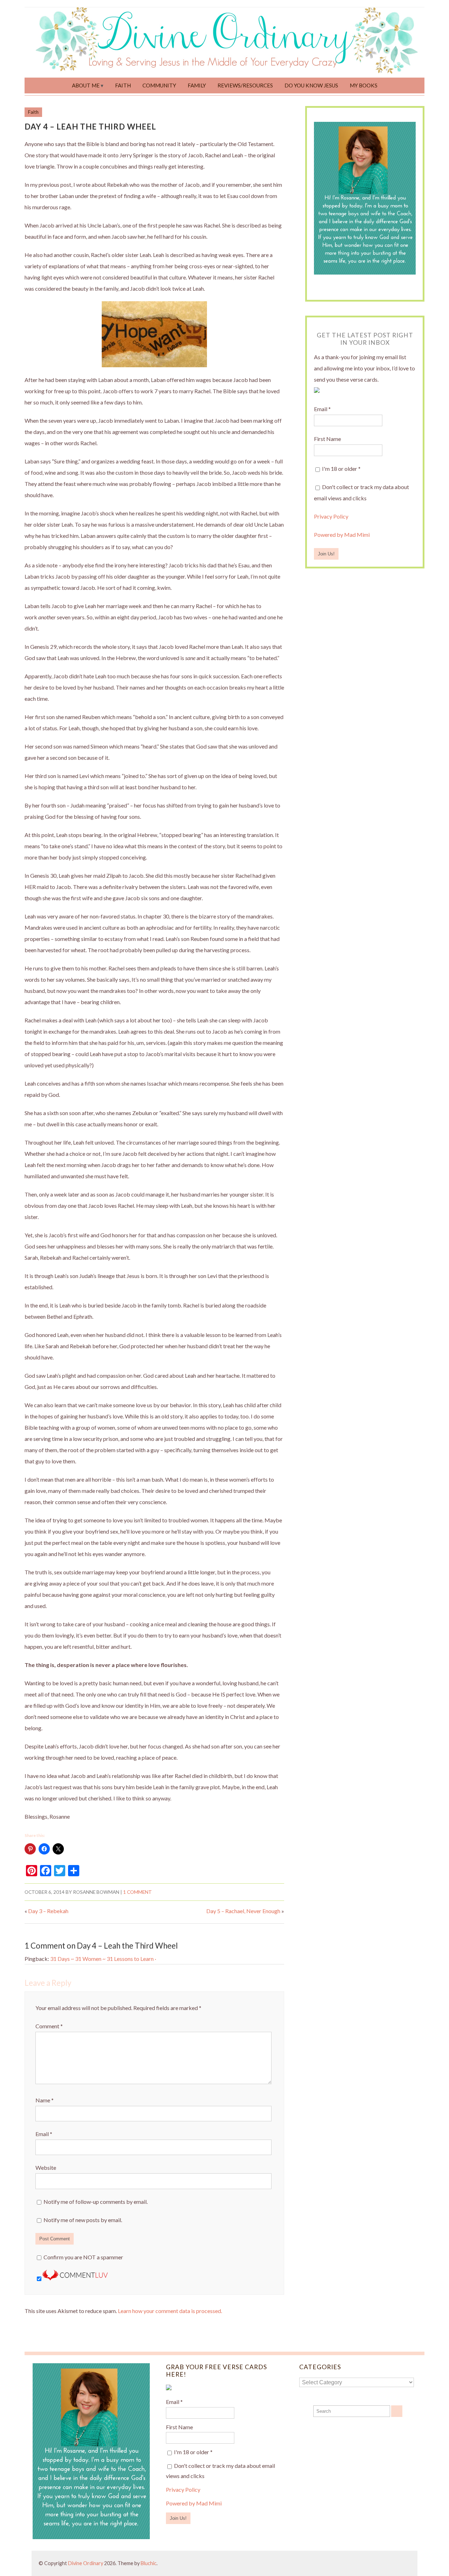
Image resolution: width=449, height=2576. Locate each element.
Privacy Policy (331, 516)
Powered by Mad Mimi (342, 535)
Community (159, 85)
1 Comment (138, 1892)
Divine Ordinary (86, 2563)
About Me (86, 85)
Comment (49, 2026)
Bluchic (149, 2563)
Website (46, 2167)
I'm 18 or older (341, 469)
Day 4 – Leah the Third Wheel (90, 127)
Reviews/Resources (245, 85)
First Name (327, 439)
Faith (123, 85)
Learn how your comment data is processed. (170, 2311)
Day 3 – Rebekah (48, 1911)
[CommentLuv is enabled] (75, 2278)
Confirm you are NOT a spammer (83, 2257)
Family (197, 85)
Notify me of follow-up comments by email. (96, 2202)
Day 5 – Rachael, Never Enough (243, 1911)
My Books (364, 85)
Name (45, 2100)
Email (44, 2134)
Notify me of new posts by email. (83, 2220)
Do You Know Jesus (311, 85)
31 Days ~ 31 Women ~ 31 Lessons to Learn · (103, 1959)
